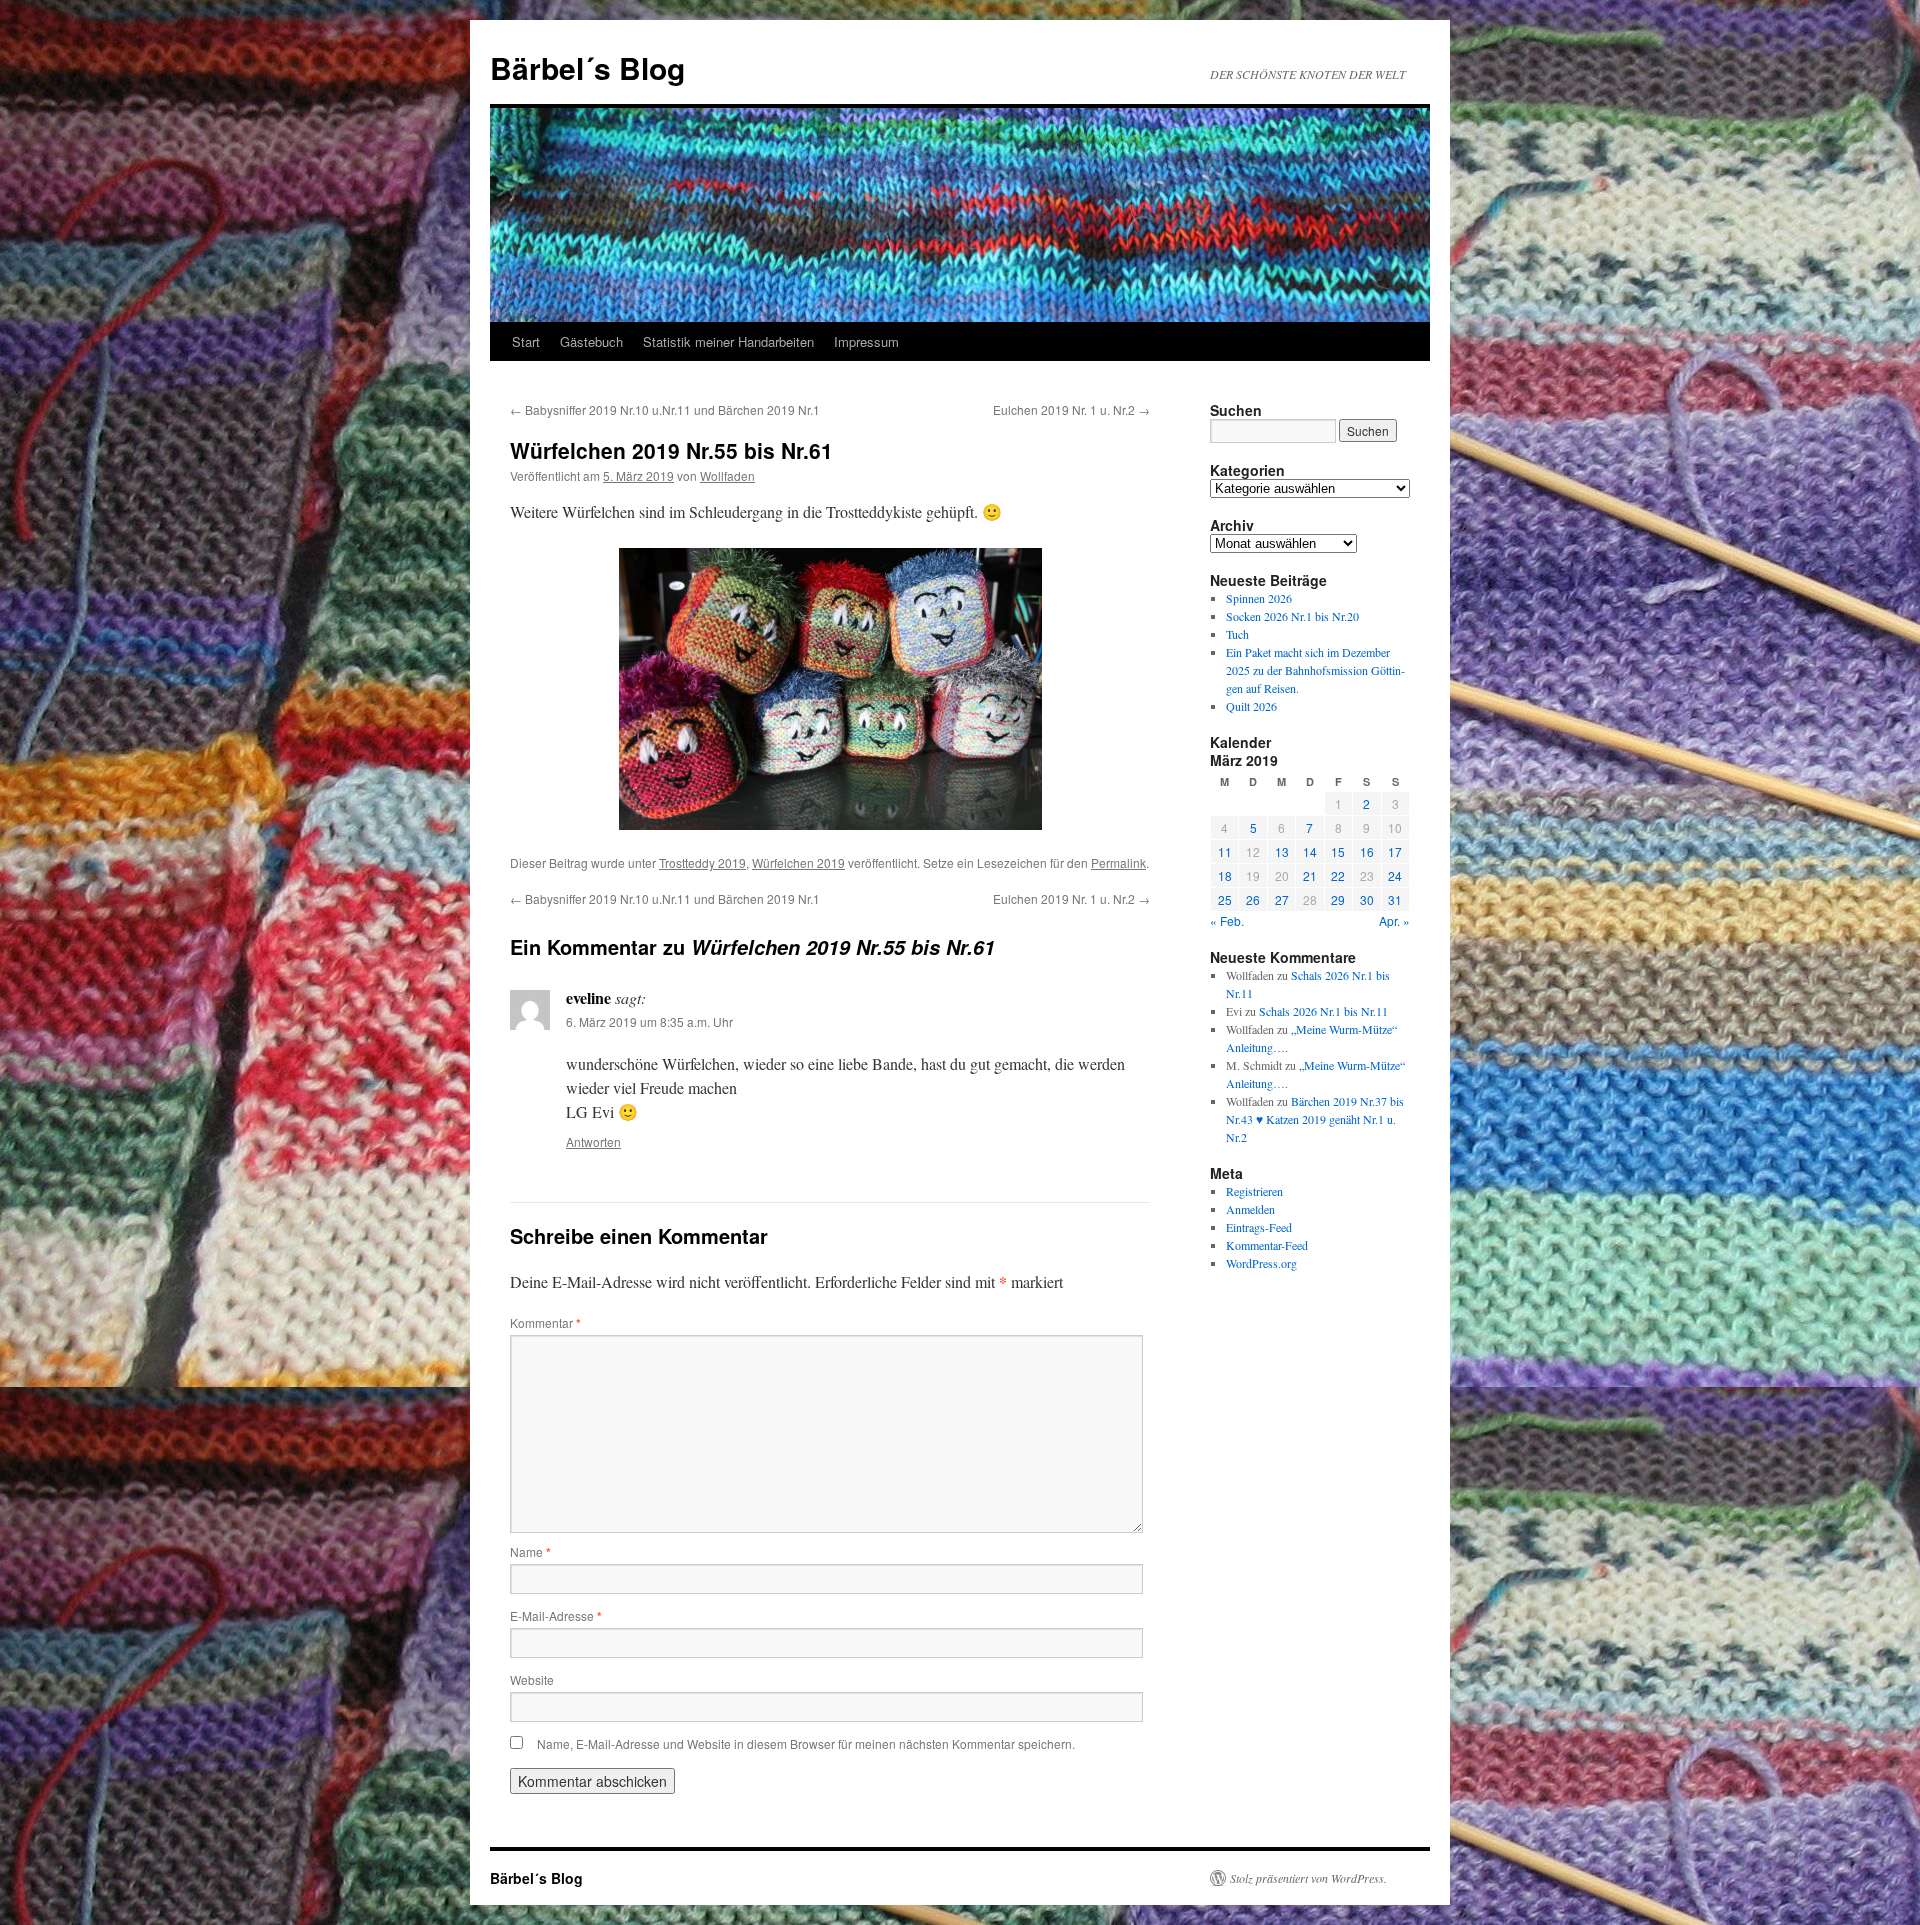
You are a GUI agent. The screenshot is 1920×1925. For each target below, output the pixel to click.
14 (1310, 851)
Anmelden (1250, 1209)
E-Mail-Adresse (556, 1615)
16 (1367, 851)
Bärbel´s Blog (587, 67)
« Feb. (1227, 920)
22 (1338, 875)
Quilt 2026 (1251, 706)
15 (1338, 851)
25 (1225, 899)
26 (1253, 899)
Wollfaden (727, 475)
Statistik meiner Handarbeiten (728, 341)
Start (526, 341)
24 (1395, 875)
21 (1310, 875)
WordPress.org (1261, 1263)
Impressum (866, 341)
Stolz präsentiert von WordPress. (1308, 1878)
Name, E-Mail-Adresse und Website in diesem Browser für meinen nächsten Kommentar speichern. (806, 1743)
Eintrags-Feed (1259, 1227)
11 (1225, 851)
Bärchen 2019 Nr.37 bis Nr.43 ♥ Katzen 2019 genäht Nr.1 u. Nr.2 (1315, 1119)
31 (1395, 899)
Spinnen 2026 (1259, 598)
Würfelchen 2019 (798, 862)
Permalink (1118, 862)
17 (1395, 851)
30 (1367, 899)
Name (530, 1551)
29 (1338, 899)
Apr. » (1394, 920)
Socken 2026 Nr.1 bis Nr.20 (1292, 616)
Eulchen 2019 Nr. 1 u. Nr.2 (1071, 409)
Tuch (1237, 634)
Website (532, 1679)
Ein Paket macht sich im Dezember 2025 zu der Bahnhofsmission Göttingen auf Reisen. (1315, 670)
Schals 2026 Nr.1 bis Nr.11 (1323, 1011)
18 (1225, 875)
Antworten (593, 1141)
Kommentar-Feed (1267, 1245)
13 (1282, 851)
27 (1282, 899)
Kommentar (545, 1322)
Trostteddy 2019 (702, 862)
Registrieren (1254, 1191)
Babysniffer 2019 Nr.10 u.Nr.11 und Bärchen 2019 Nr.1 (665, 409)
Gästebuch (591, 341)
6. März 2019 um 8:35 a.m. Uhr (649, 1021)
